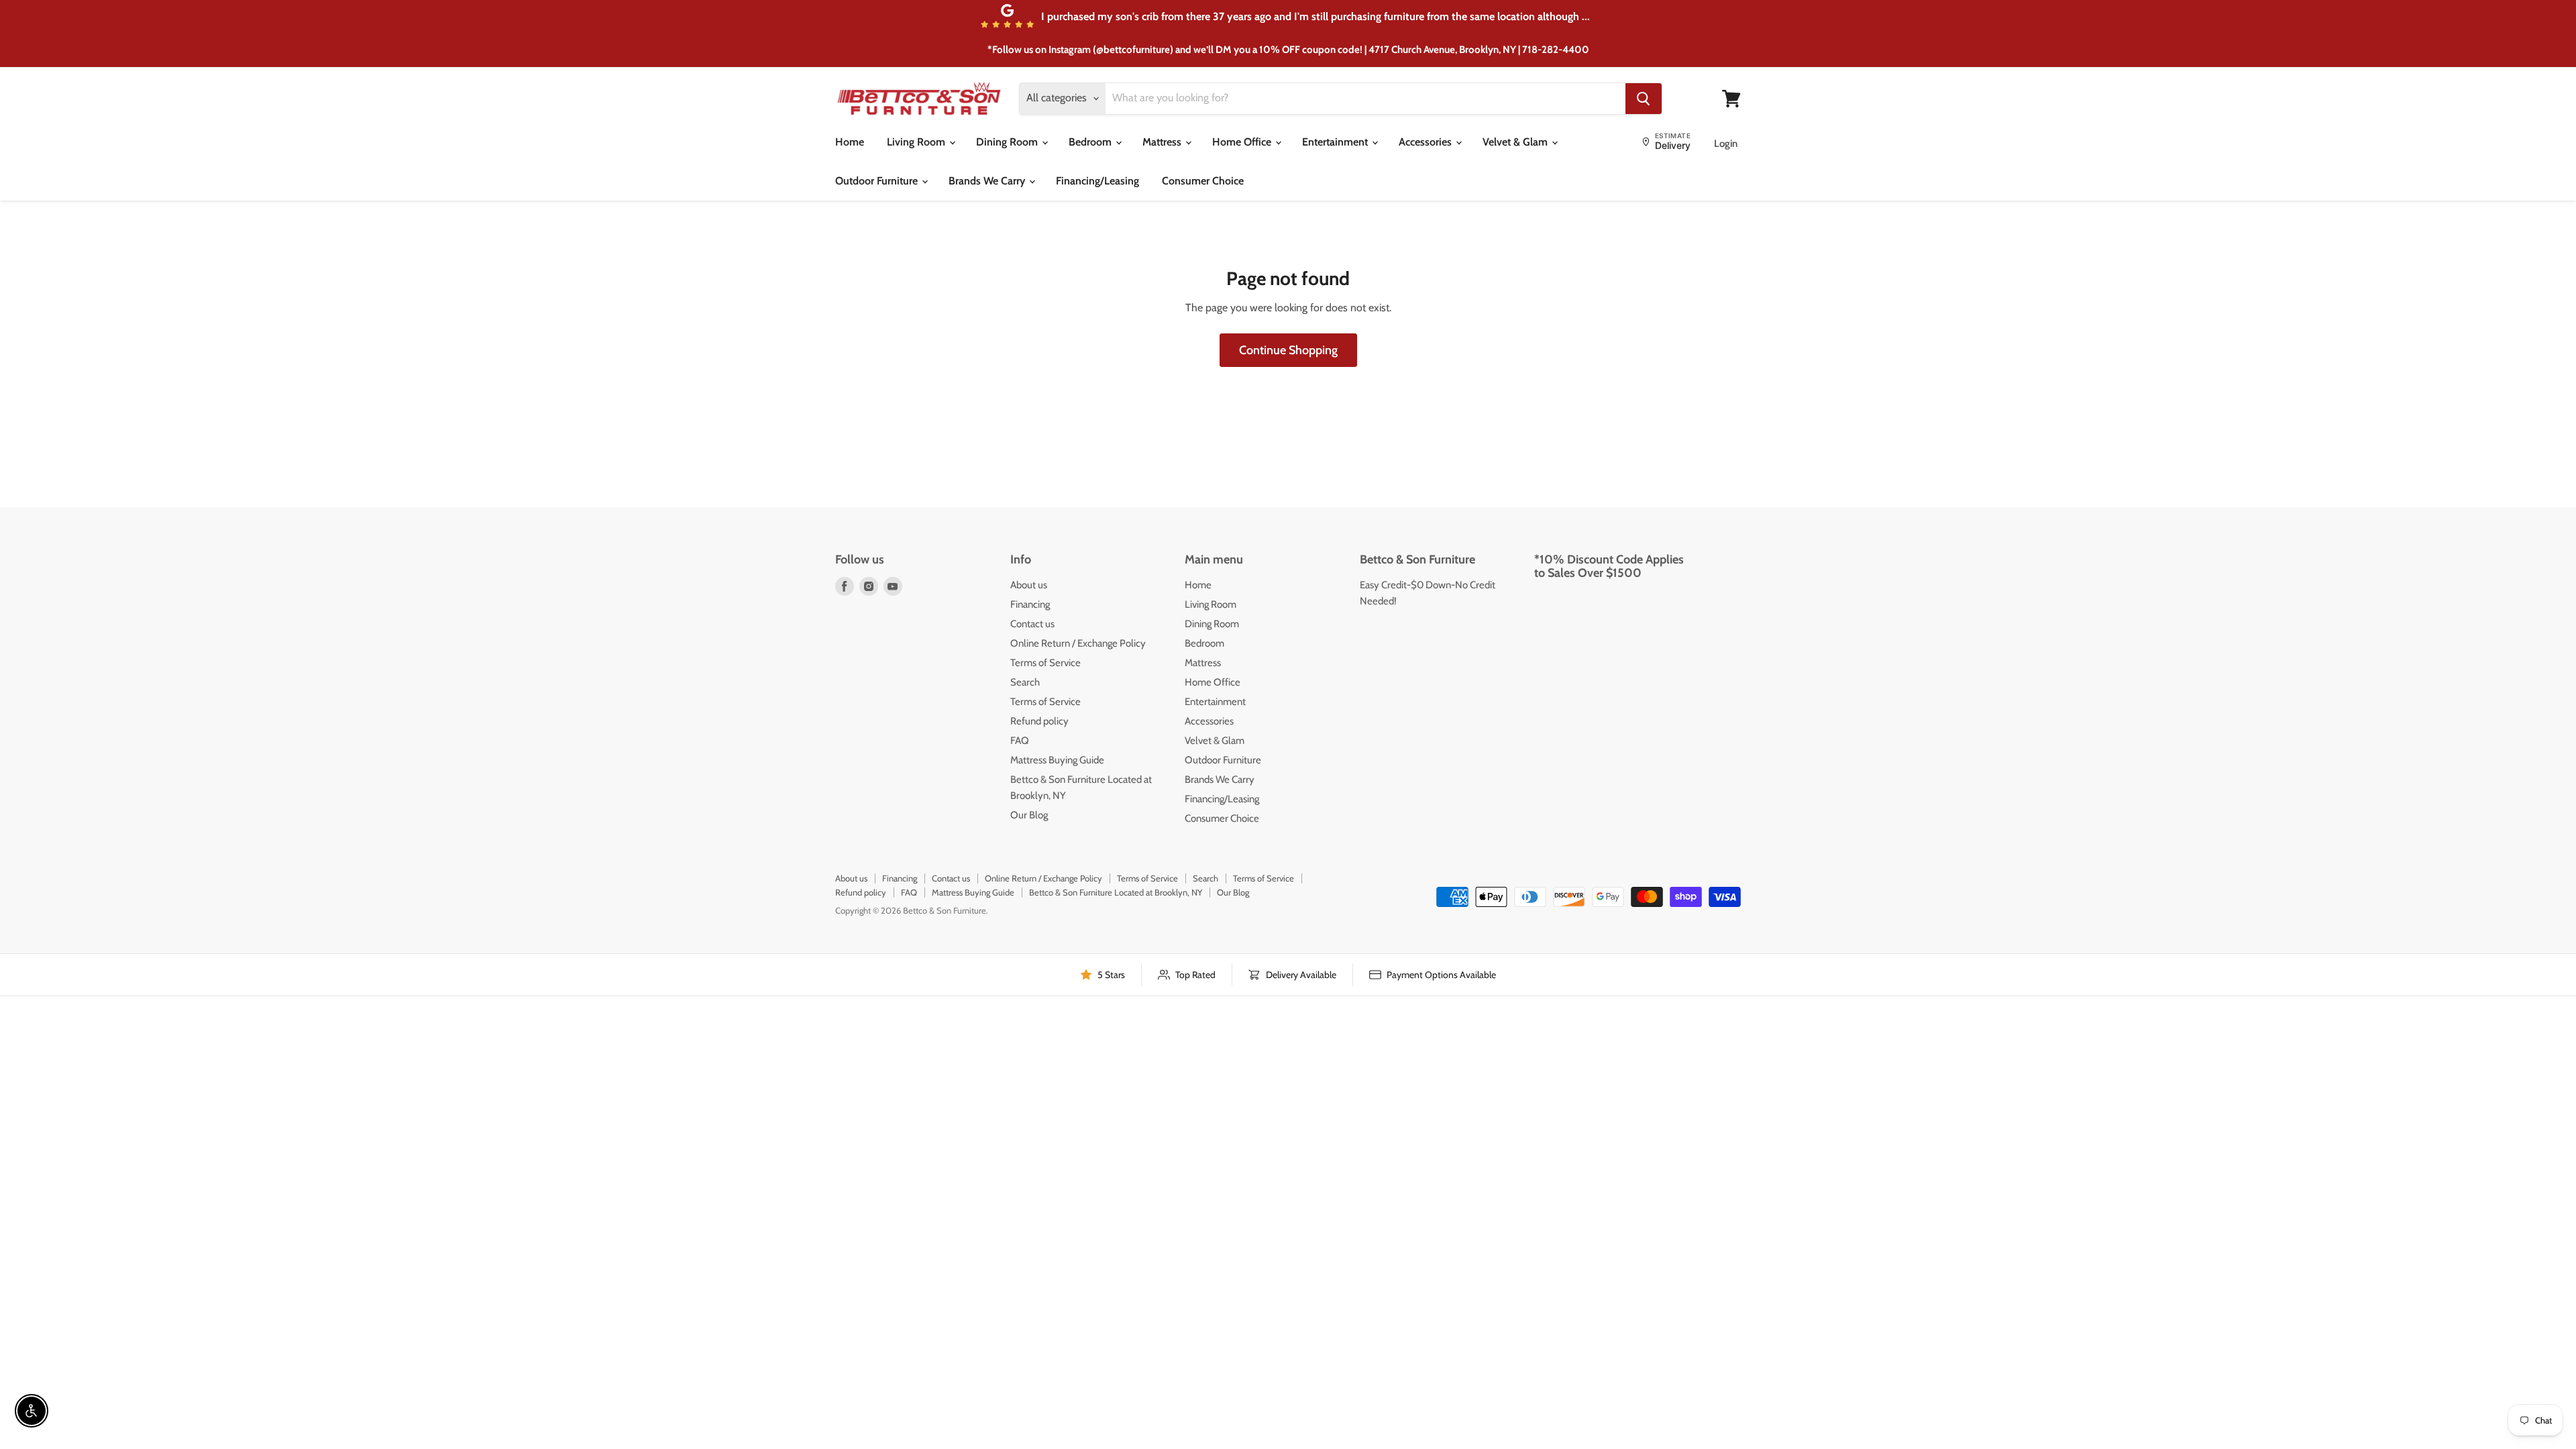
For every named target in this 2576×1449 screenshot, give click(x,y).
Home (850, 142)
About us (1029, 585)
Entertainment (1336, 142)
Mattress (1163, 142)
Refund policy (1039, 721)
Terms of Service (1045, 663)
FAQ (1020, 741)
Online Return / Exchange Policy (1078, 643)
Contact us (1032, 624)
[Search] (1644, 99)
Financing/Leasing (1097, 181)
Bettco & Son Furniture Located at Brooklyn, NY (1116, 892)
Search (1025, 682)
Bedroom (1091, 142)
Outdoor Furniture (878, 181)
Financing (1030, 604)
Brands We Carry (988, 181)
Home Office (1243, 142)
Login (1726, 144)
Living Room (917, 142)
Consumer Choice (1203, 181)
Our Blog (1029, 815)
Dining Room (1008, 142)
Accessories (1427, 142)
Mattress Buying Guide (1057, 760)
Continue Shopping (1288, 350)
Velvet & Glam (1516, 142)
